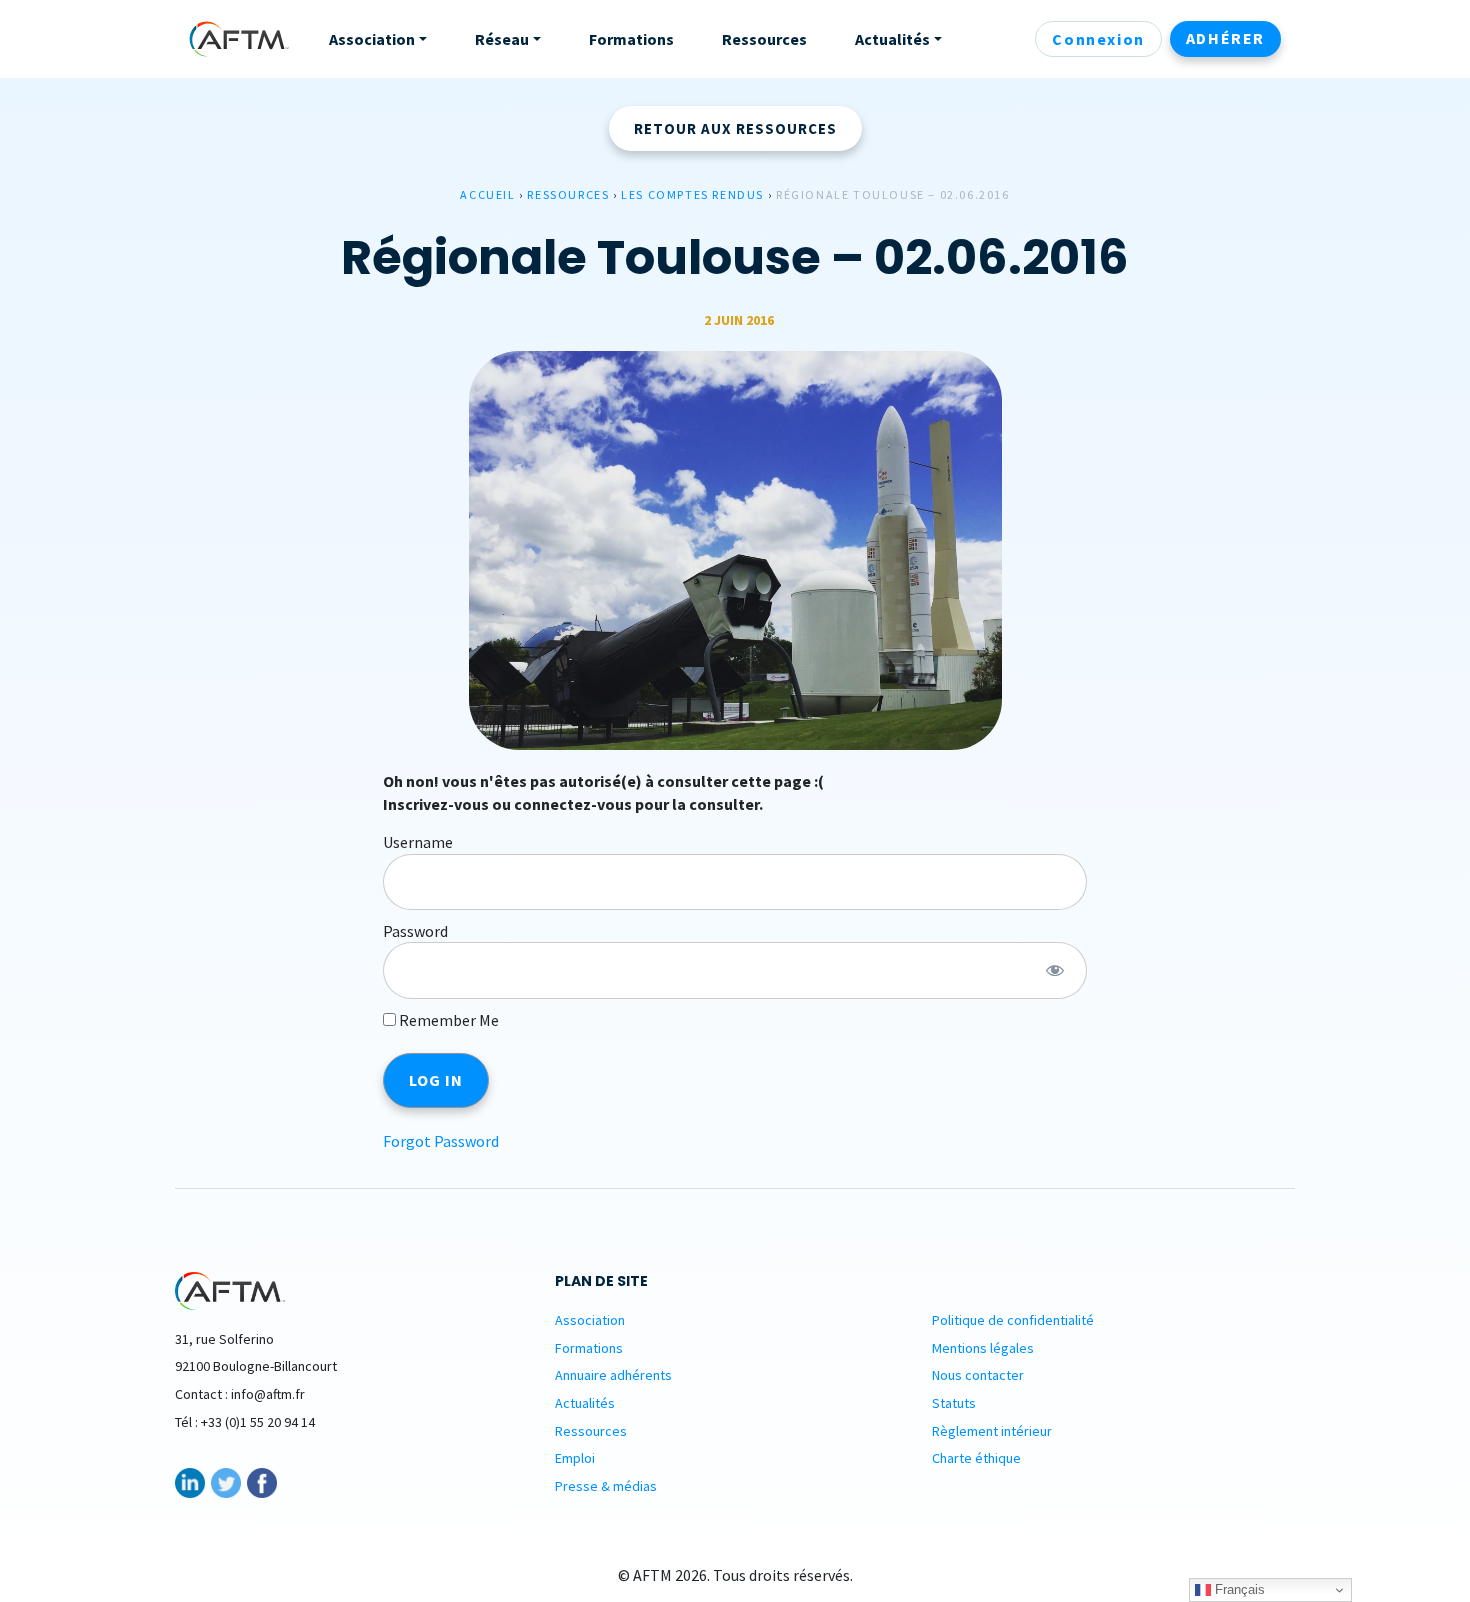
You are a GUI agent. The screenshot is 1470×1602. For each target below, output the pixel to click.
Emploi (575, 1458)
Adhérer (1225, 38)
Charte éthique (976, 1458)
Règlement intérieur (992, 1431)
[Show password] (1054, 970)
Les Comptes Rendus (692, 194)
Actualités (585, 1403)
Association (590, 1320)
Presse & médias (606, 1486)
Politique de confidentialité (1013, 1320)
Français (1238, 1589)
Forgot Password (441, 1141)
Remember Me (447, 1020)
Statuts (954, 1403)
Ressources (568, 194)
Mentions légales (983, 1348)
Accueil (487, 194)
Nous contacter (978, 1375)
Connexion (1098, 39)
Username (418, 842)
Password (415, 931)
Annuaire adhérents (613, 1375)
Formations (589, 1348)
